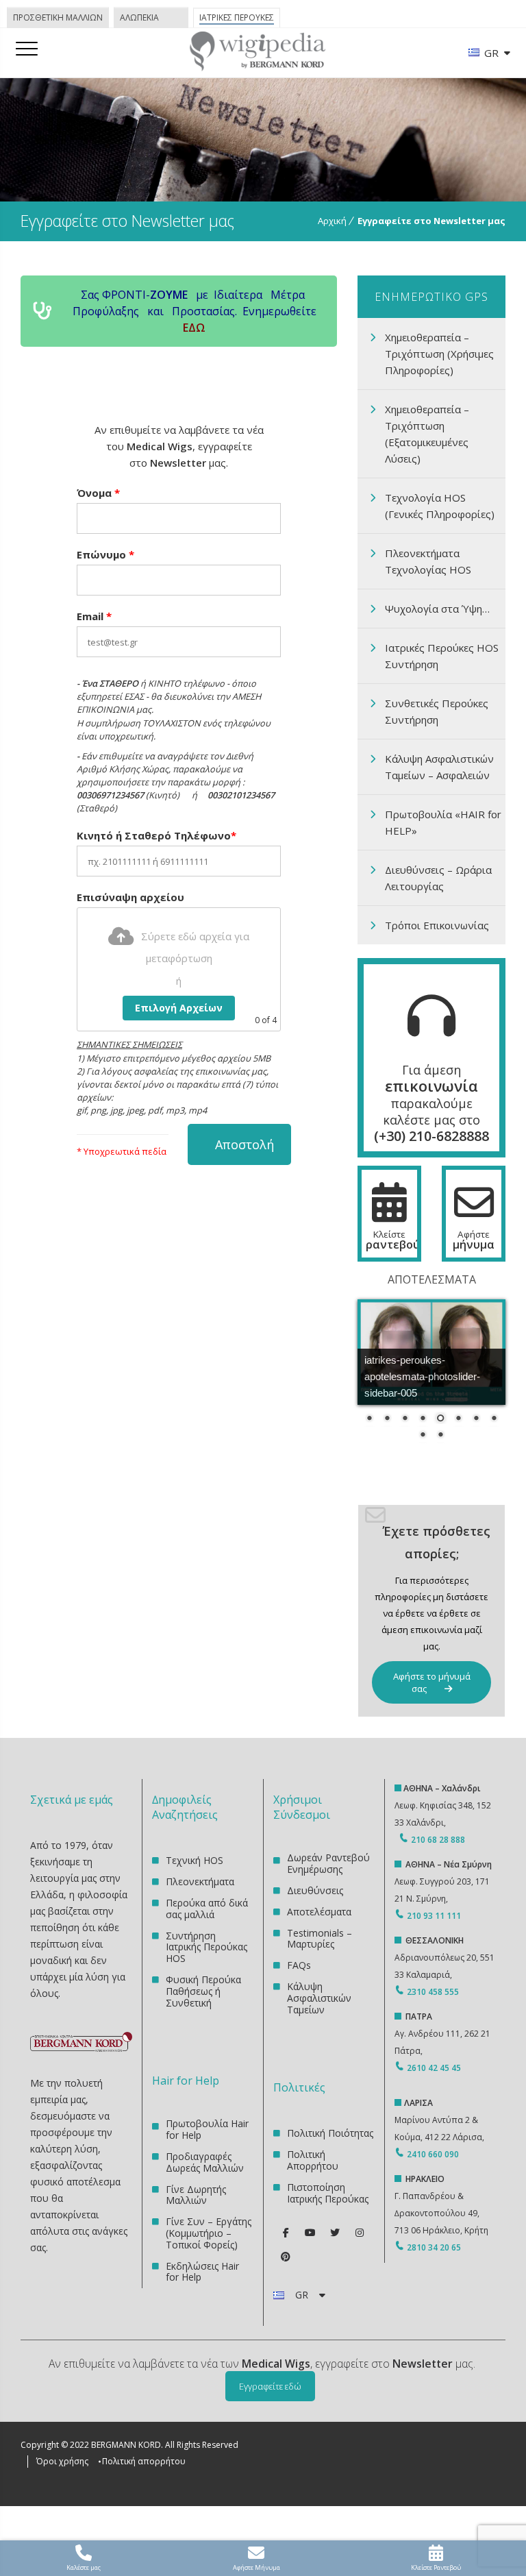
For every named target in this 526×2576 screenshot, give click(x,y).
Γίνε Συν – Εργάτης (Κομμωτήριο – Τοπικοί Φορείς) (209, 2233)
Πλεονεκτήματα (200, 1881)
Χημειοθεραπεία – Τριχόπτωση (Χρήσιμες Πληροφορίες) (439, 354)
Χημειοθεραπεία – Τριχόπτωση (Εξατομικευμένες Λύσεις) (427, 434)
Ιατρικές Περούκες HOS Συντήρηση (442, 656)
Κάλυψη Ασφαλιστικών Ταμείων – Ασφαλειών (439, 767)
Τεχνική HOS (195, 1861)
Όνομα (98, 493)
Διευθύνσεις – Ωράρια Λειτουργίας (438, 878)
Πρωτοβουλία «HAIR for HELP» (443, 822)
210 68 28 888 (438, 1840)
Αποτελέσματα (319, 1912)
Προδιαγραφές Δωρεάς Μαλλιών (205, 2162)
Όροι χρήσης (62, 2461)
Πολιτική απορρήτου (144, 2461)
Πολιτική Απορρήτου (313, 2160)
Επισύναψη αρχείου (130, 897)
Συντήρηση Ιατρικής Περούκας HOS (206, 1947)
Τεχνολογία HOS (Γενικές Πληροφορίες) (440, 506)
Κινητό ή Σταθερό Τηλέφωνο (156, 835)
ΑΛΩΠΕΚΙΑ (139, 17)
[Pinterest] (286, 2257)
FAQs (299, 1965)
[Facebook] (286, 2233)
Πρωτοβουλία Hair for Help (207, 2130)
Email (94, 616)
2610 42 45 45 (434, 2068)
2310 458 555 (433, 1992)
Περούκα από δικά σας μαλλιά (207, 1909)
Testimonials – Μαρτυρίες (320, 1939)
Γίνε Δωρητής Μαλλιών (196, 2195)
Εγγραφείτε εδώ (270, 2386)
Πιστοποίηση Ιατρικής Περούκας (328, 2193)
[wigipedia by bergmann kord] (257, 66)
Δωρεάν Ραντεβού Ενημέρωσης (328, 1864)
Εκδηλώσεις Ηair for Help (202, 2272)
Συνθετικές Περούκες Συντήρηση (437, 711)
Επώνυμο (105, 554)
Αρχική (332, 221)
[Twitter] (335, 2233)
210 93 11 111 (433, 1916)
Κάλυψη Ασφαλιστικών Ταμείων (319, 1998)
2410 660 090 (433, 2154)
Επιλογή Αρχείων (179, 1008)
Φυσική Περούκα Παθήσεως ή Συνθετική (203, 1991)
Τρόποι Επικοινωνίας (437, 925)
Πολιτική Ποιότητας (330, 2134)
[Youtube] (310, 2233)
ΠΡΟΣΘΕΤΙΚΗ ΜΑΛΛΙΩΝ (58, 17)
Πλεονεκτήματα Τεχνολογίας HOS (428, 561)
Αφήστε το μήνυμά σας (432, 1682)
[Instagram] (360, 2233)
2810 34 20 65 (434, 2247)
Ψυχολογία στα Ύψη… (437, 609)
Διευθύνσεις (315, 1890)
